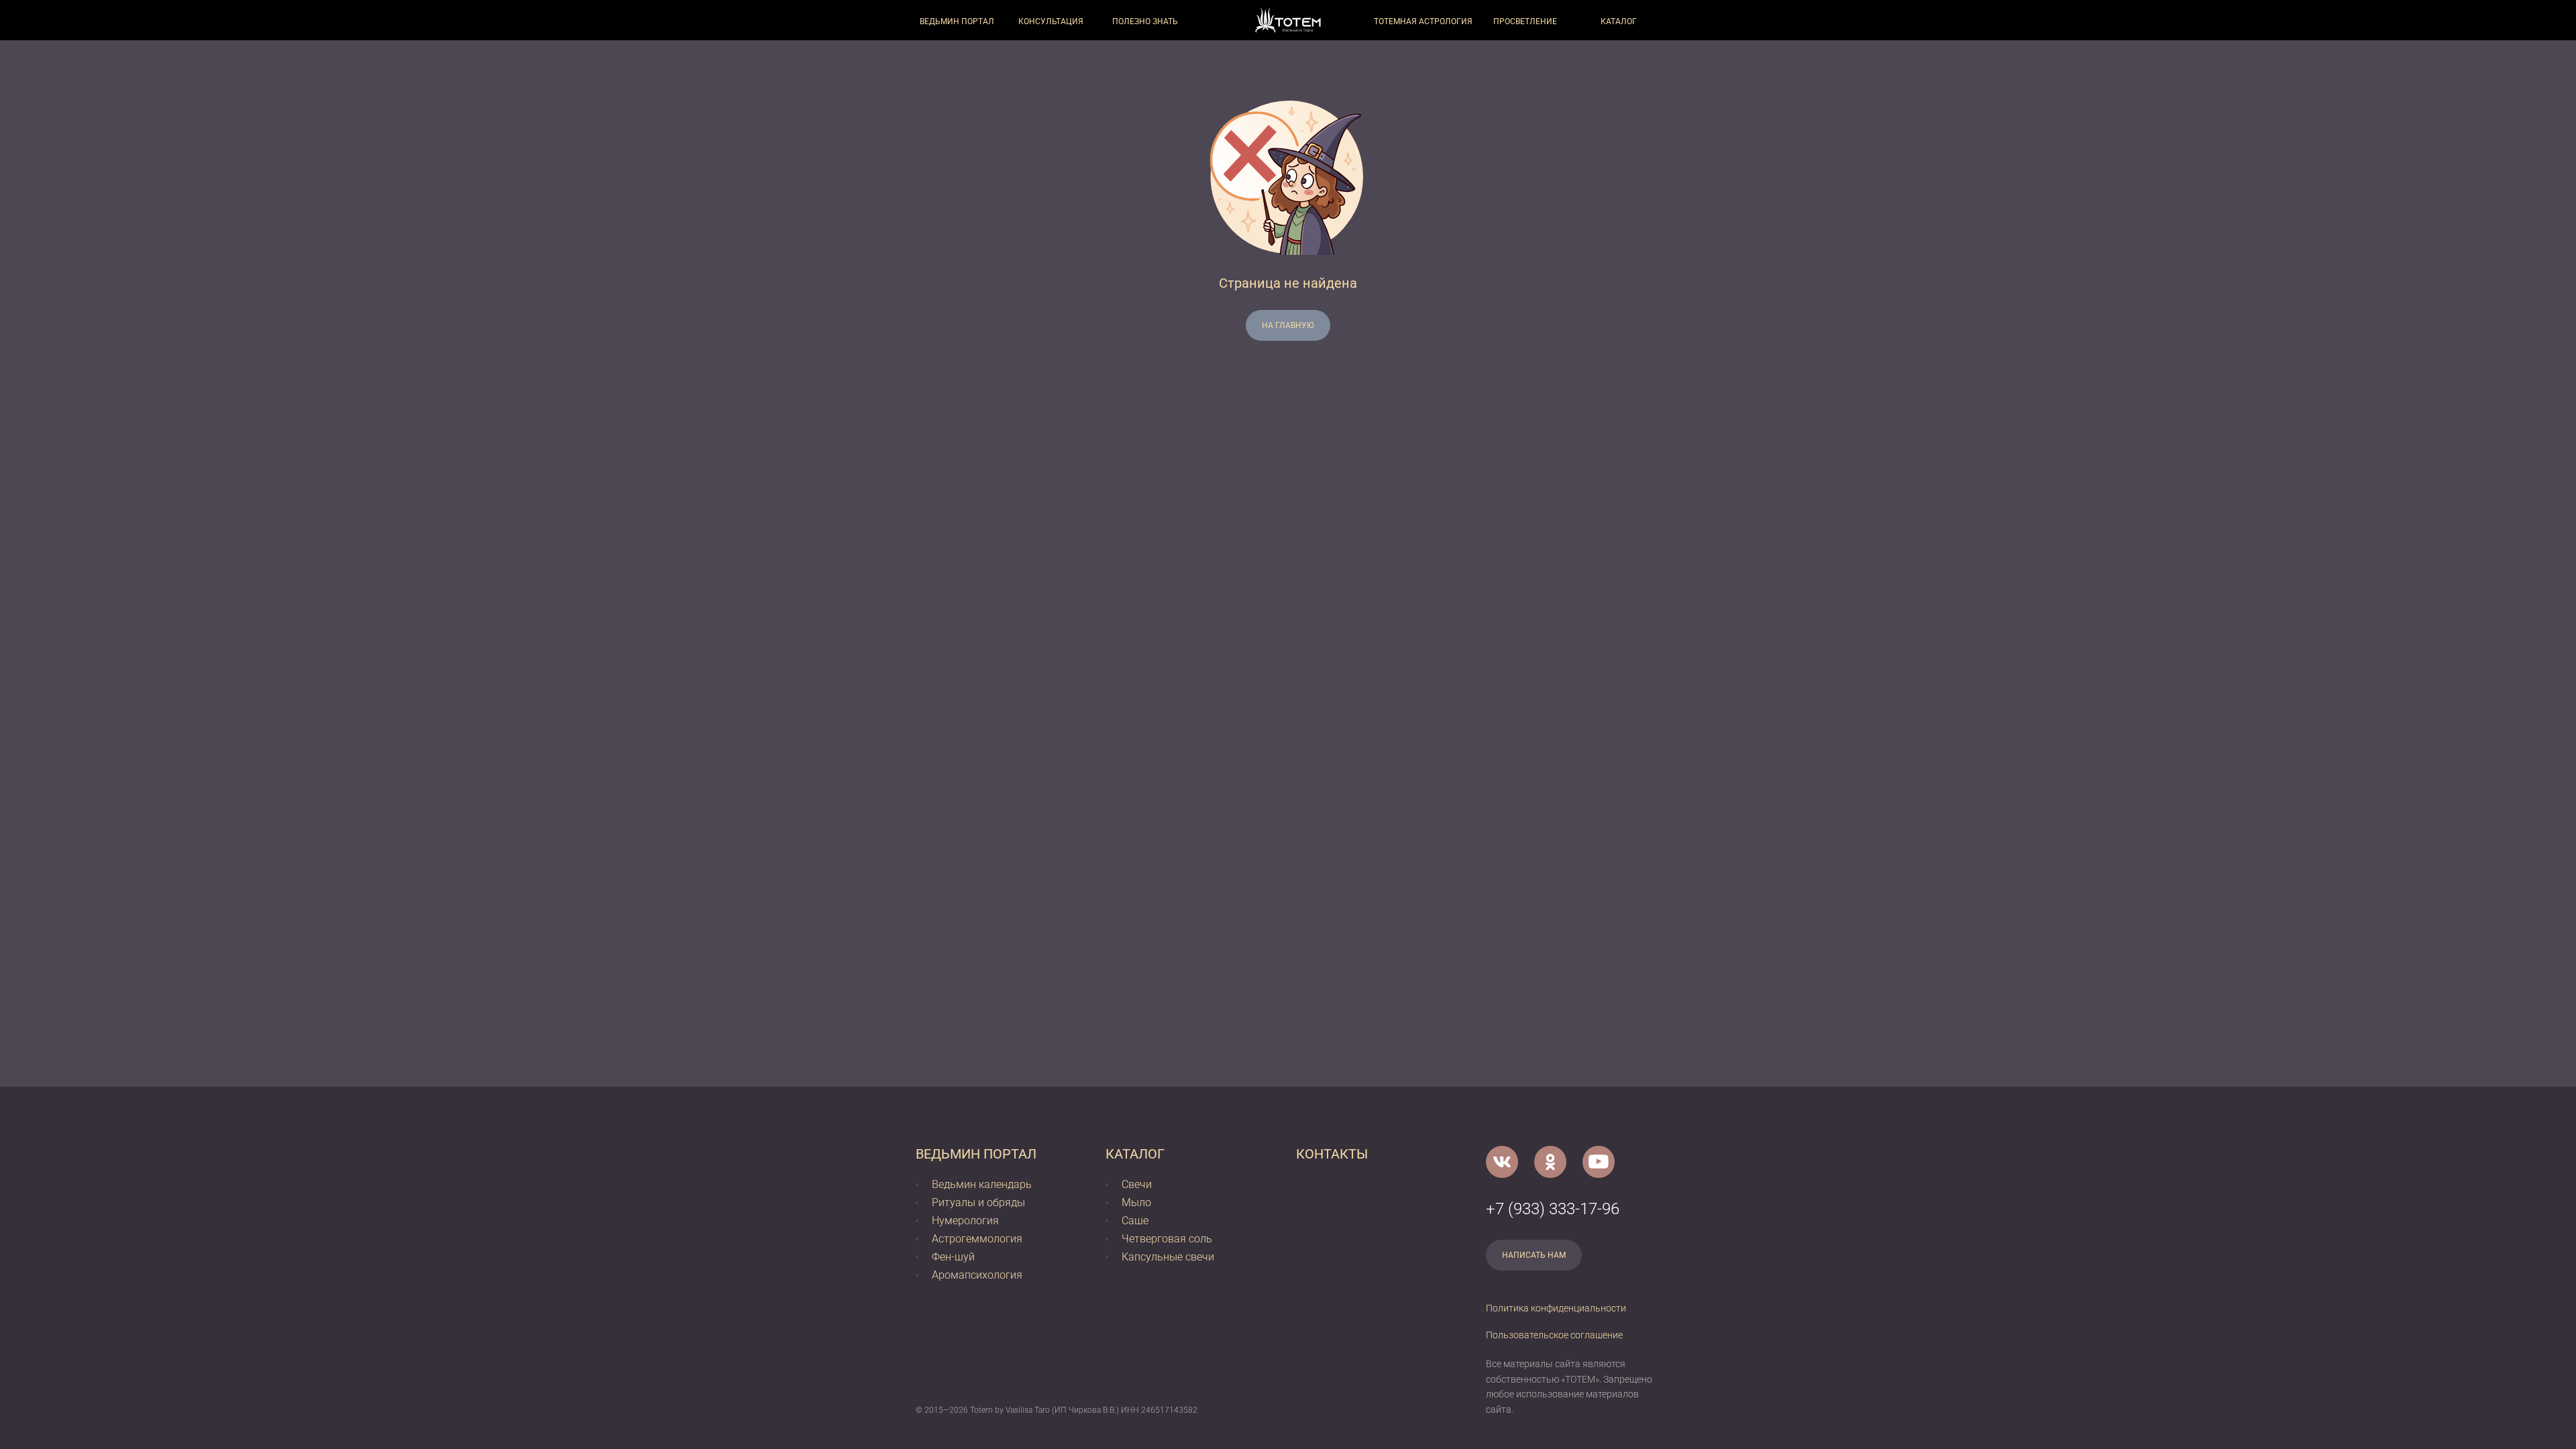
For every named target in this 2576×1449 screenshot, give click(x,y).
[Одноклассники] (1550, 1162)
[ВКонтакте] (1502, 1162)
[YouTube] (1599, 1162)
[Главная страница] (1288, 20)
